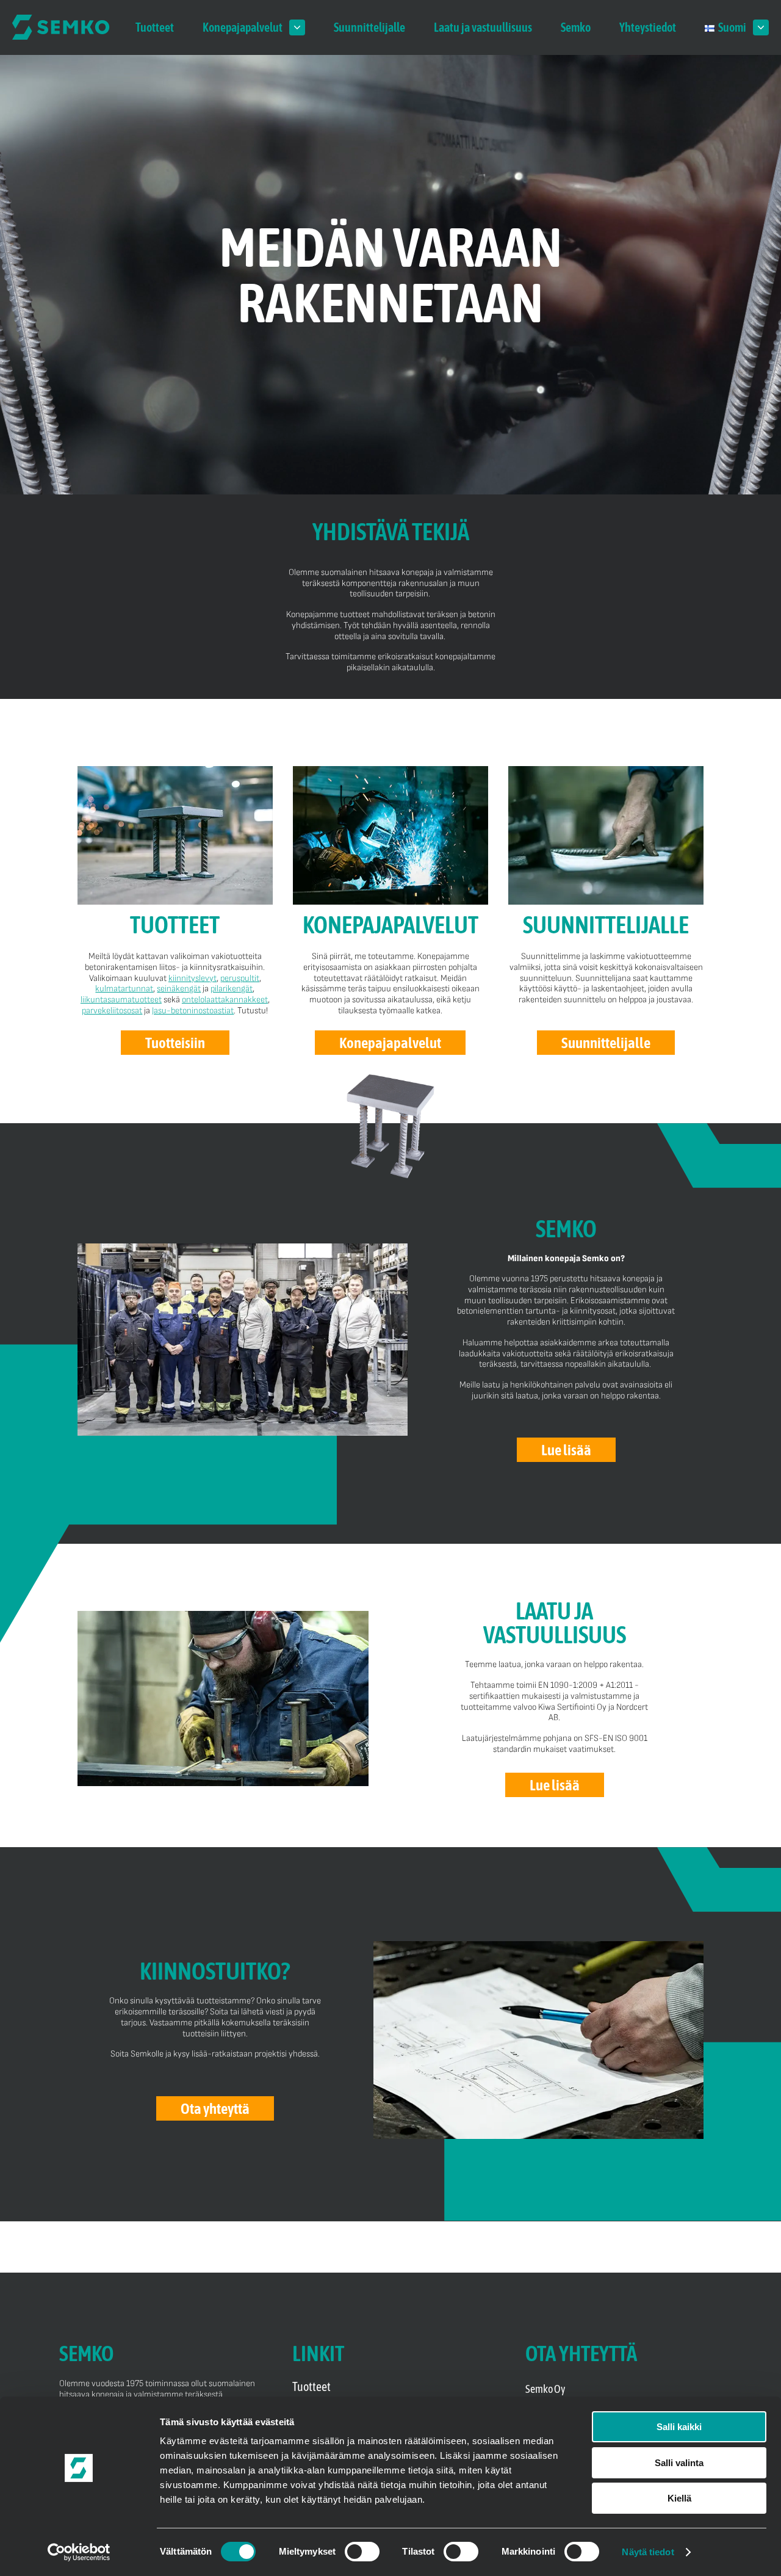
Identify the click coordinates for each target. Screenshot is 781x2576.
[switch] (362, 2552)
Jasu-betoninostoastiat (193, 1011)
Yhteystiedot (648, 27)
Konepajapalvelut (243, 27)
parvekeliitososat (112, 1011)
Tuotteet (155, 27)
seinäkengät (179, 989)
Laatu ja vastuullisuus (483, 27)
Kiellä (679, 2498)
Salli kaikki (679, 2427)
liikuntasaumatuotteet (121, 1000)
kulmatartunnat (124, 989)
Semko (576, 27)
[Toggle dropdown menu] (297, 27)
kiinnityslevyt (193, 978)
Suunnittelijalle (369, 27)
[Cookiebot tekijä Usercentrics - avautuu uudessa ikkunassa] (79, 2552)
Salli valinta (679, 2463)
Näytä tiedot (648, 2552)
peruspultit (240, 978)
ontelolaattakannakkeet (225, 1000)
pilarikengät (232, 989)
